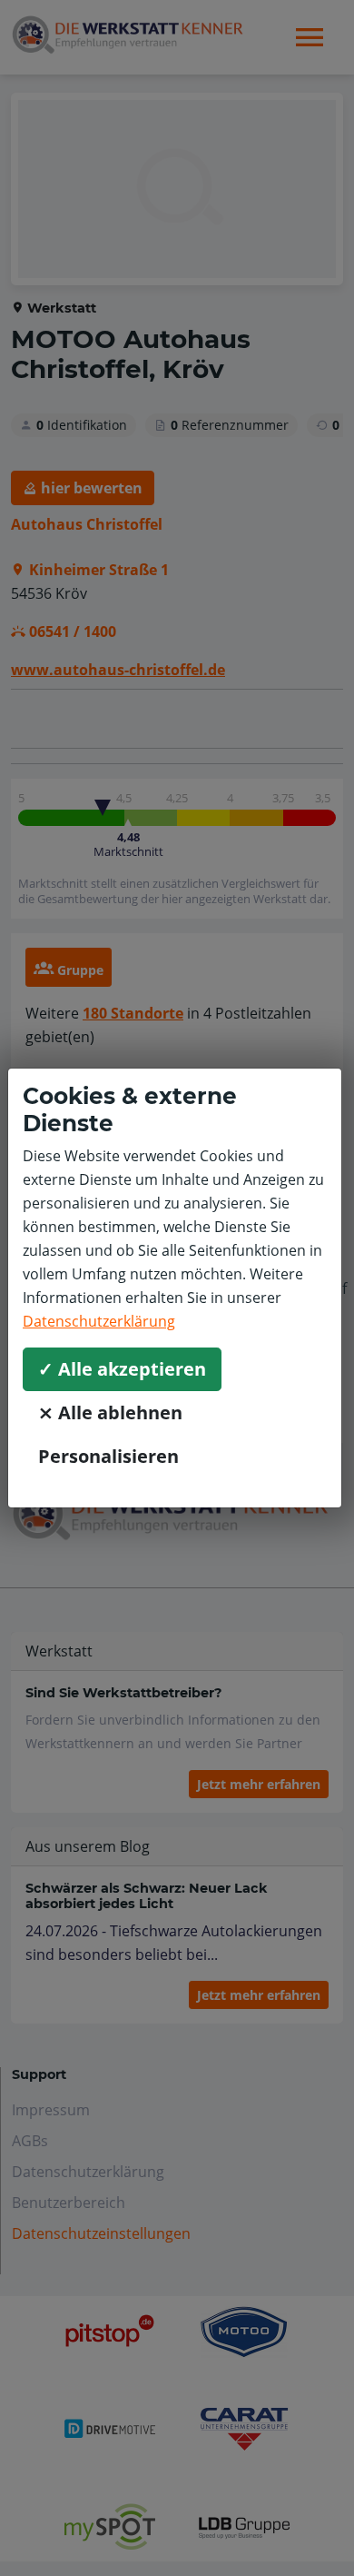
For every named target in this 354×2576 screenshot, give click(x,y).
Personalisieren (108, 1456)
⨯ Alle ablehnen (110, 1412)
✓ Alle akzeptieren (122, 1369)
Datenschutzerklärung (99, 1321)
